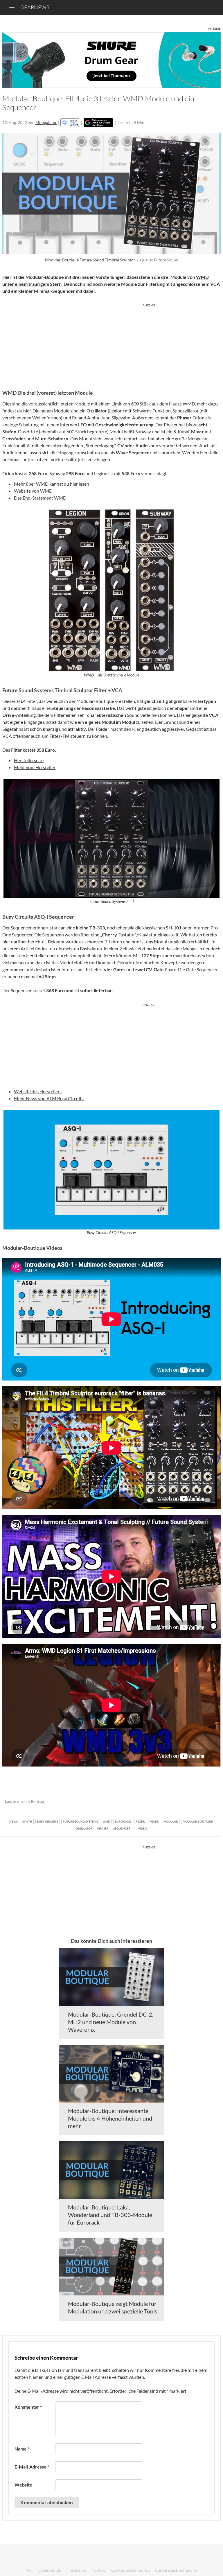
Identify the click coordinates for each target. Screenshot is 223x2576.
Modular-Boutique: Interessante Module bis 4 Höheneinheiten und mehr (110, 2118)
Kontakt (99, 2570)
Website (23, 2485)
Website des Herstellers (38, 1091)
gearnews (35, 7)
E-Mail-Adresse (32, 2467)
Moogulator (46, 122)
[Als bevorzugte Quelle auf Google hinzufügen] (98, 123)
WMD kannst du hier (57, 484)
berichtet (37, 941)
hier (27, 411)
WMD (46, 491)
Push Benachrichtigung (176, 2570)
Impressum (76, 2570)
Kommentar (28, 2407)
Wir (30, 2570)
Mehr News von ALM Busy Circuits (49, 1098)
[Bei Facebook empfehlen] (187, 1802)
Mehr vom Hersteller (35, 767)
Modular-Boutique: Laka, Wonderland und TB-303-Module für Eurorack (110, 2215)
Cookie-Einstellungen (131, 2570)
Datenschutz (50, 2570)
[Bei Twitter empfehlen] (209, 1802)
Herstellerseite (29, 760)
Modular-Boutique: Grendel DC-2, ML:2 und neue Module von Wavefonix (111, 2022)
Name (22, 2449)
